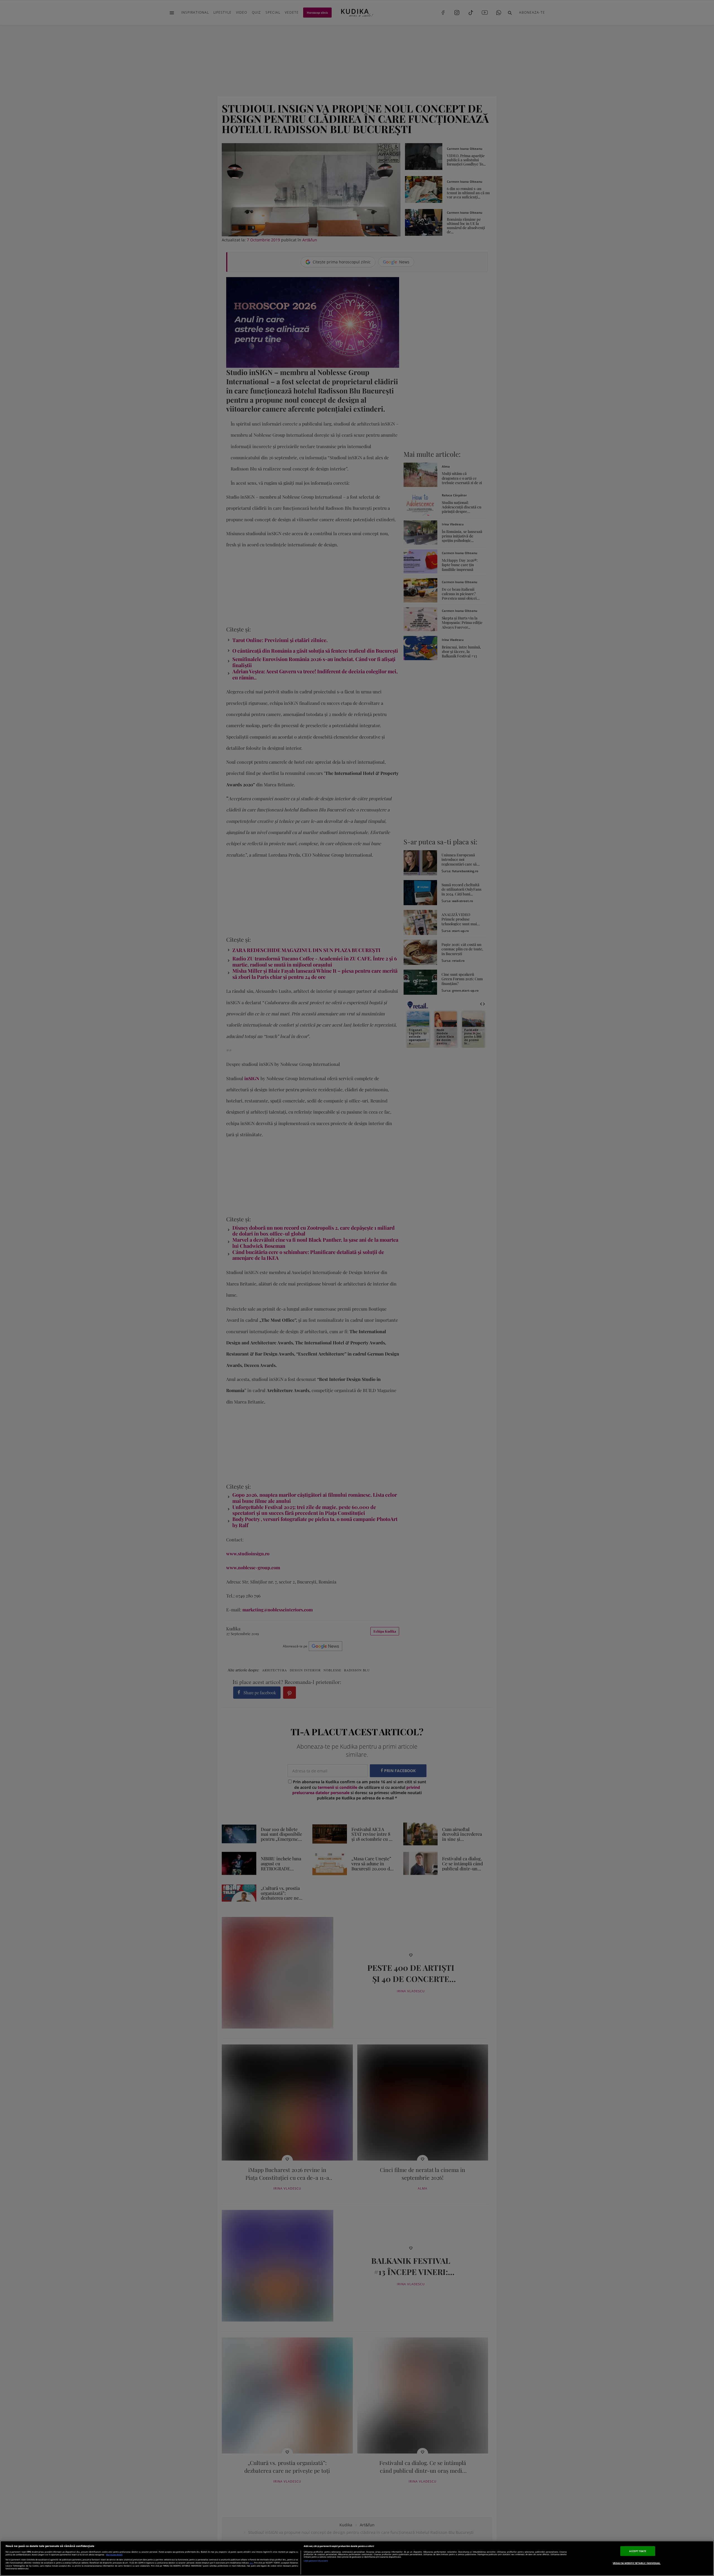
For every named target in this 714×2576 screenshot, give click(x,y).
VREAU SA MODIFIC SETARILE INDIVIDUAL (637, 2563)
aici (251, 2563)
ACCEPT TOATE (638, 2551)
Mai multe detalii (114, 2555)
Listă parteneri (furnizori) (316, 2561)
